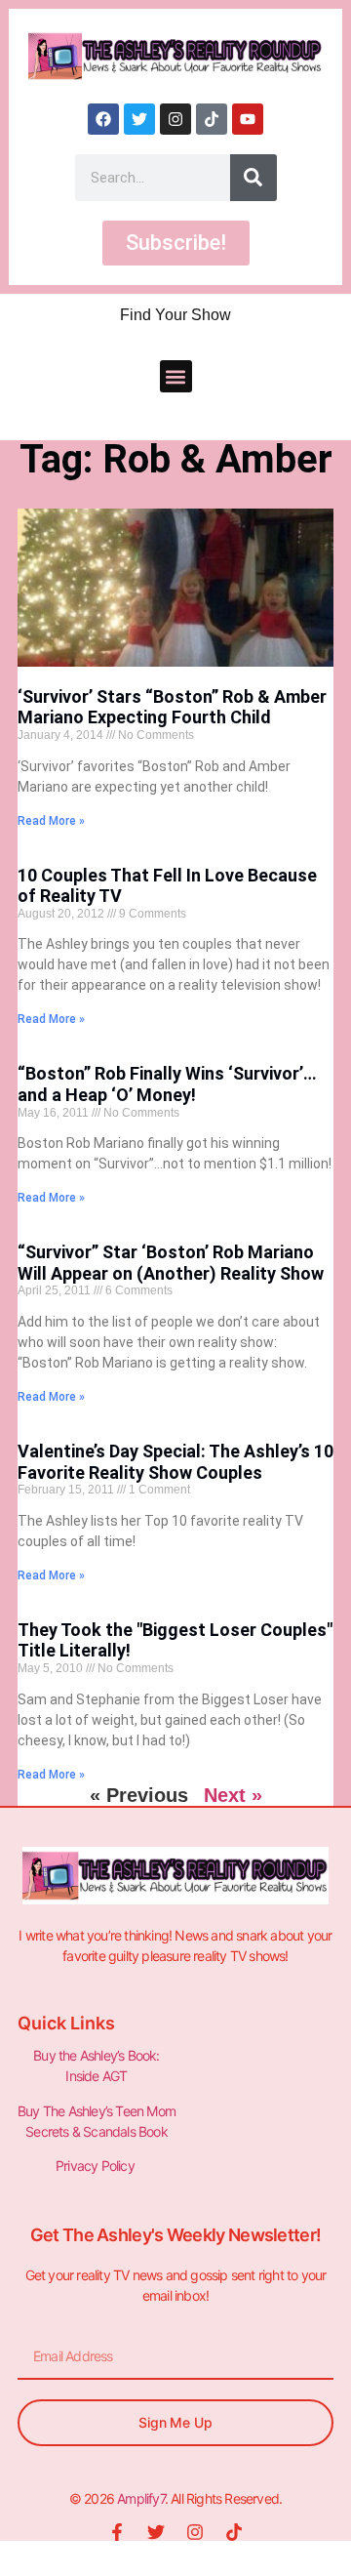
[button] (176, 376)
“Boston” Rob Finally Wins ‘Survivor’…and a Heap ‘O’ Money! (167, 1084)
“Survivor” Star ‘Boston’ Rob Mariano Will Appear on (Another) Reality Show (171, 1263)
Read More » (51, 821)
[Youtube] (248, 119)
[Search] (253, 178)
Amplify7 (141, 2498)
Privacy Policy (97, 2166)
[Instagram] (175, 119)
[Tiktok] (212, 119)
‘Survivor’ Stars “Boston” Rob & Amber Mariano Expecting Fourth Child (172, 707)
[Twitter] (139, 119)
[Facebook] (103, 119)
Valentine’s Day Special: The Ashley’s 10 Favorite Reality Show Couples (175, 1462)
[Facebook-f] (117, 2532)
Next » (233, 1795)
